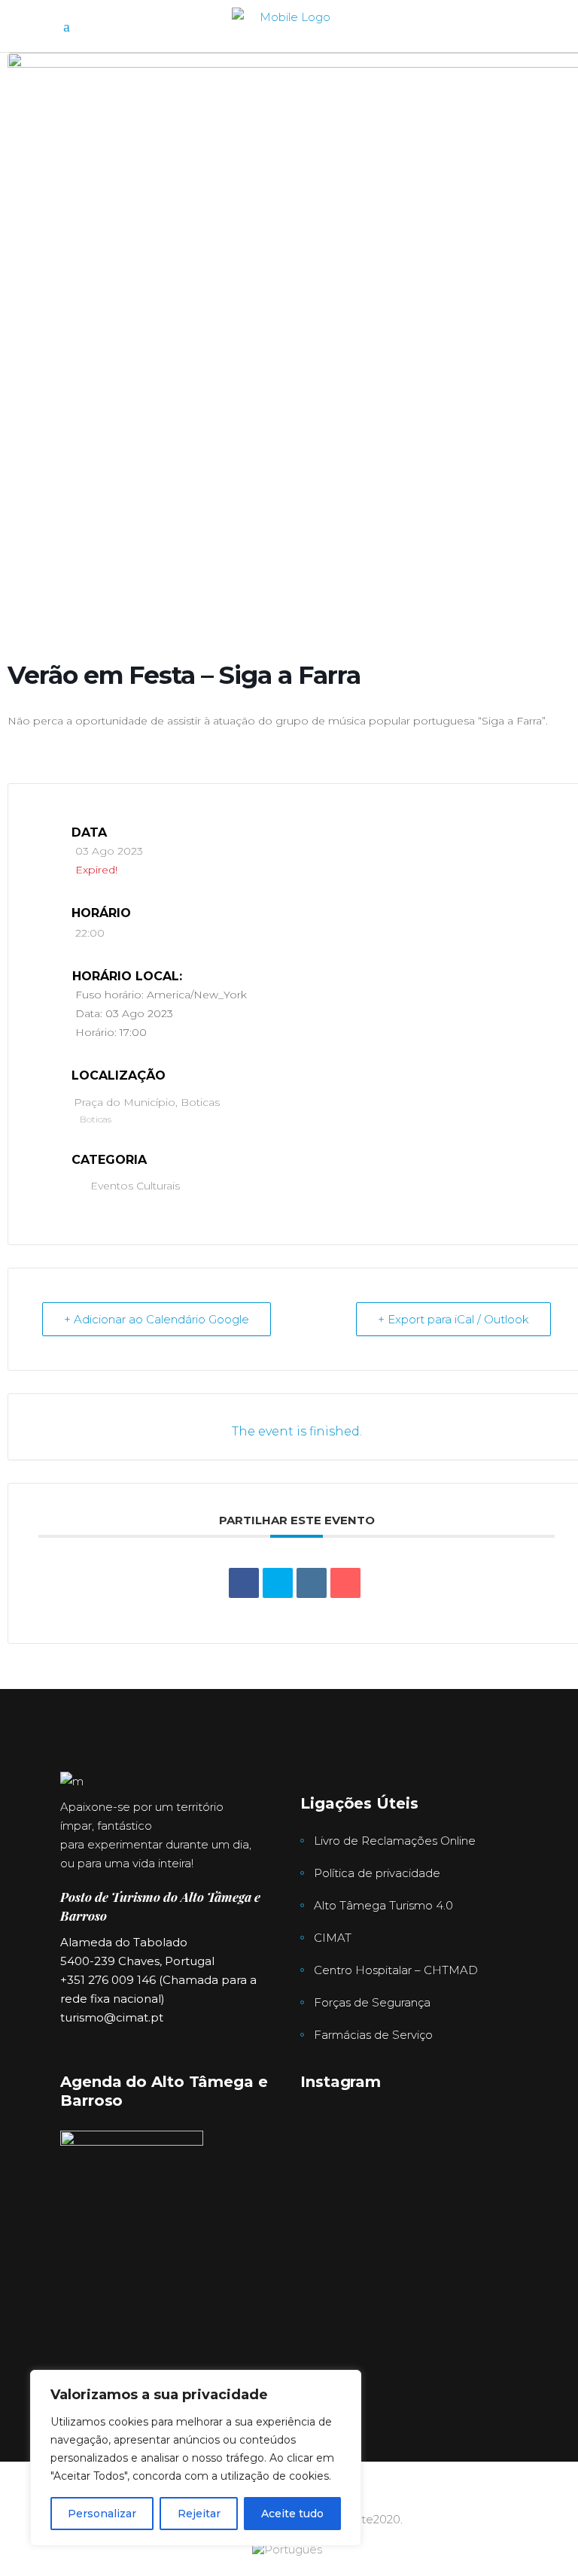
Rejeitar (199, 2514)
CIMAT (333, 1938)
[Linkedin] (312, 1583)
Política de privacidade (377, 1873)
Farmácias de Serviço (373, 2035)
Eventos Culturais (135, 1186)
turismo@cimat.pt (112, 2017)
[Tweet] (278, 1583)
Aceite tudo (292, 2514)
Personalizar (102, 2514)
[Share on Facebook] (244, 1583)
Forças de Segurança (372, 2002)
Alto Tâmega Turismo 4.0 (383, 1905)
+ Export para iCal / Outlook (453, 1319)
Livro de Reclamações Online (395, 1841)
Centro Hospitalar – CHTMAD (396, 1970)
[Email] (345, 1583)
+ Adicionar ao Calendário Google (157, 1319)
